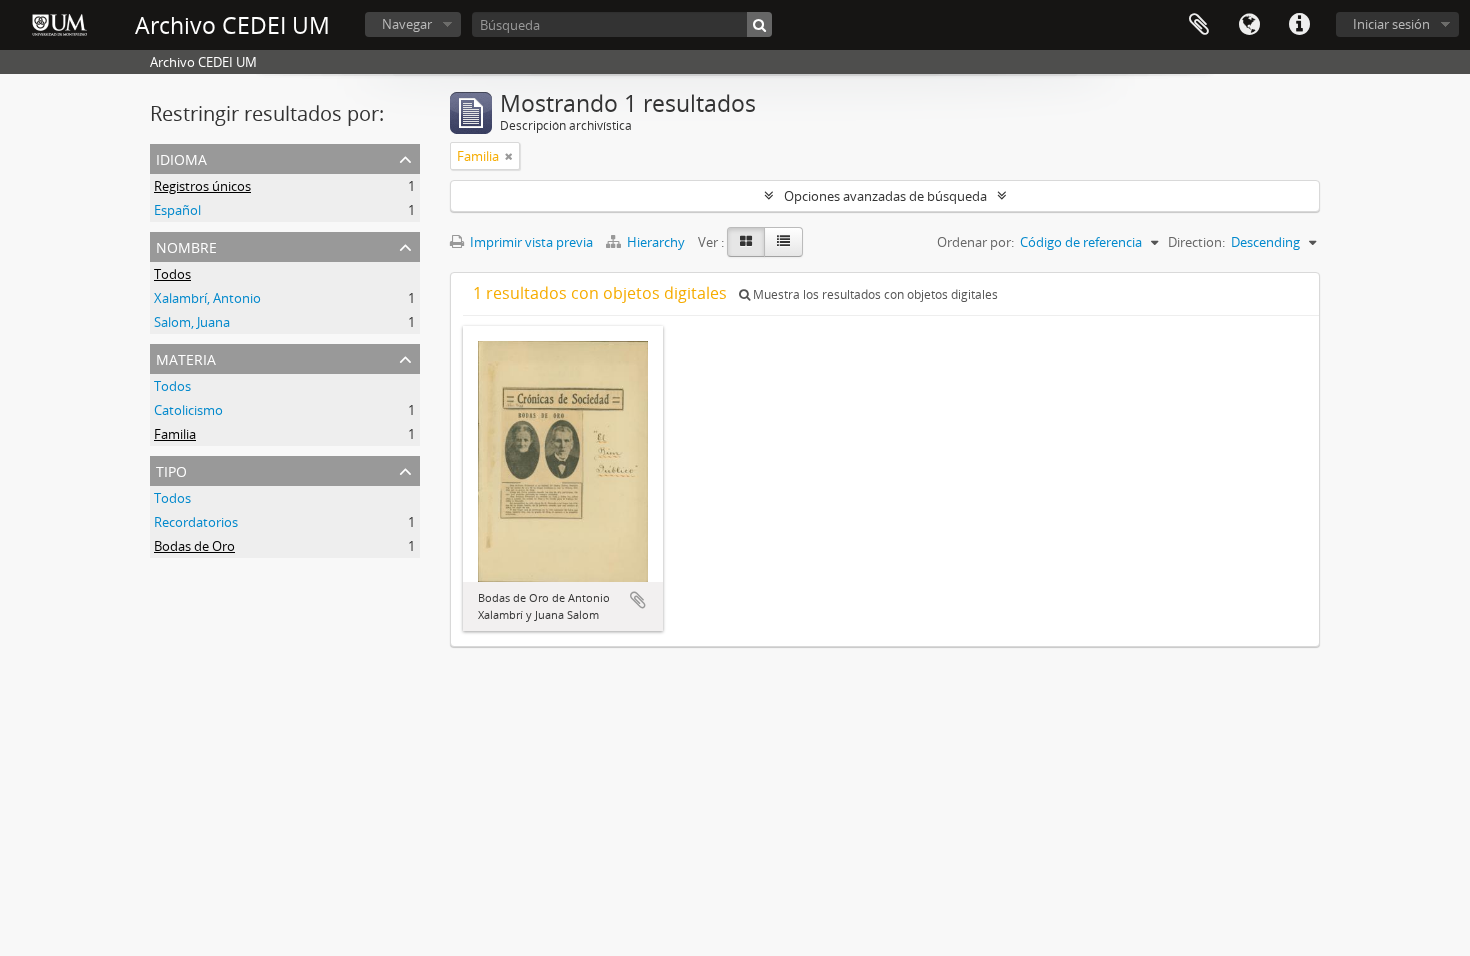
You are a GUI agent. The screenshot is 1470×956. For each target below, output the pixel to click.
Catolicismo (188, 410)
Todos (172, 274)
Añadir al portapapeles (638, 600)
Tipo (171, 469)
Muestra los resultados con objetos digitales (874, 294)
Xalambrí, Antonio (207, 298)
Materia (186, 357)
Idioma (1249, 25)
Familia (175, 434)
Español (177, 210)
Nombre (186, 245)
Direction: (1196, 242)
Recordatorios (196, 522)
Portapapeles (1199, 25)
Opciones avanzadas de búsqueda (885, 196)
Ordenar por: (975, 242)
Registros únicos (202, 186)
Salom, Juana (192, 322)
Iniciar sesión (1391, 24)
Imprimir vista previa (530, 242)
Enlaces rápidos (1299, 25)
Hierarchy (656, 242)
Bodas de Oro (194, 546)
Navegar (407, 24)
